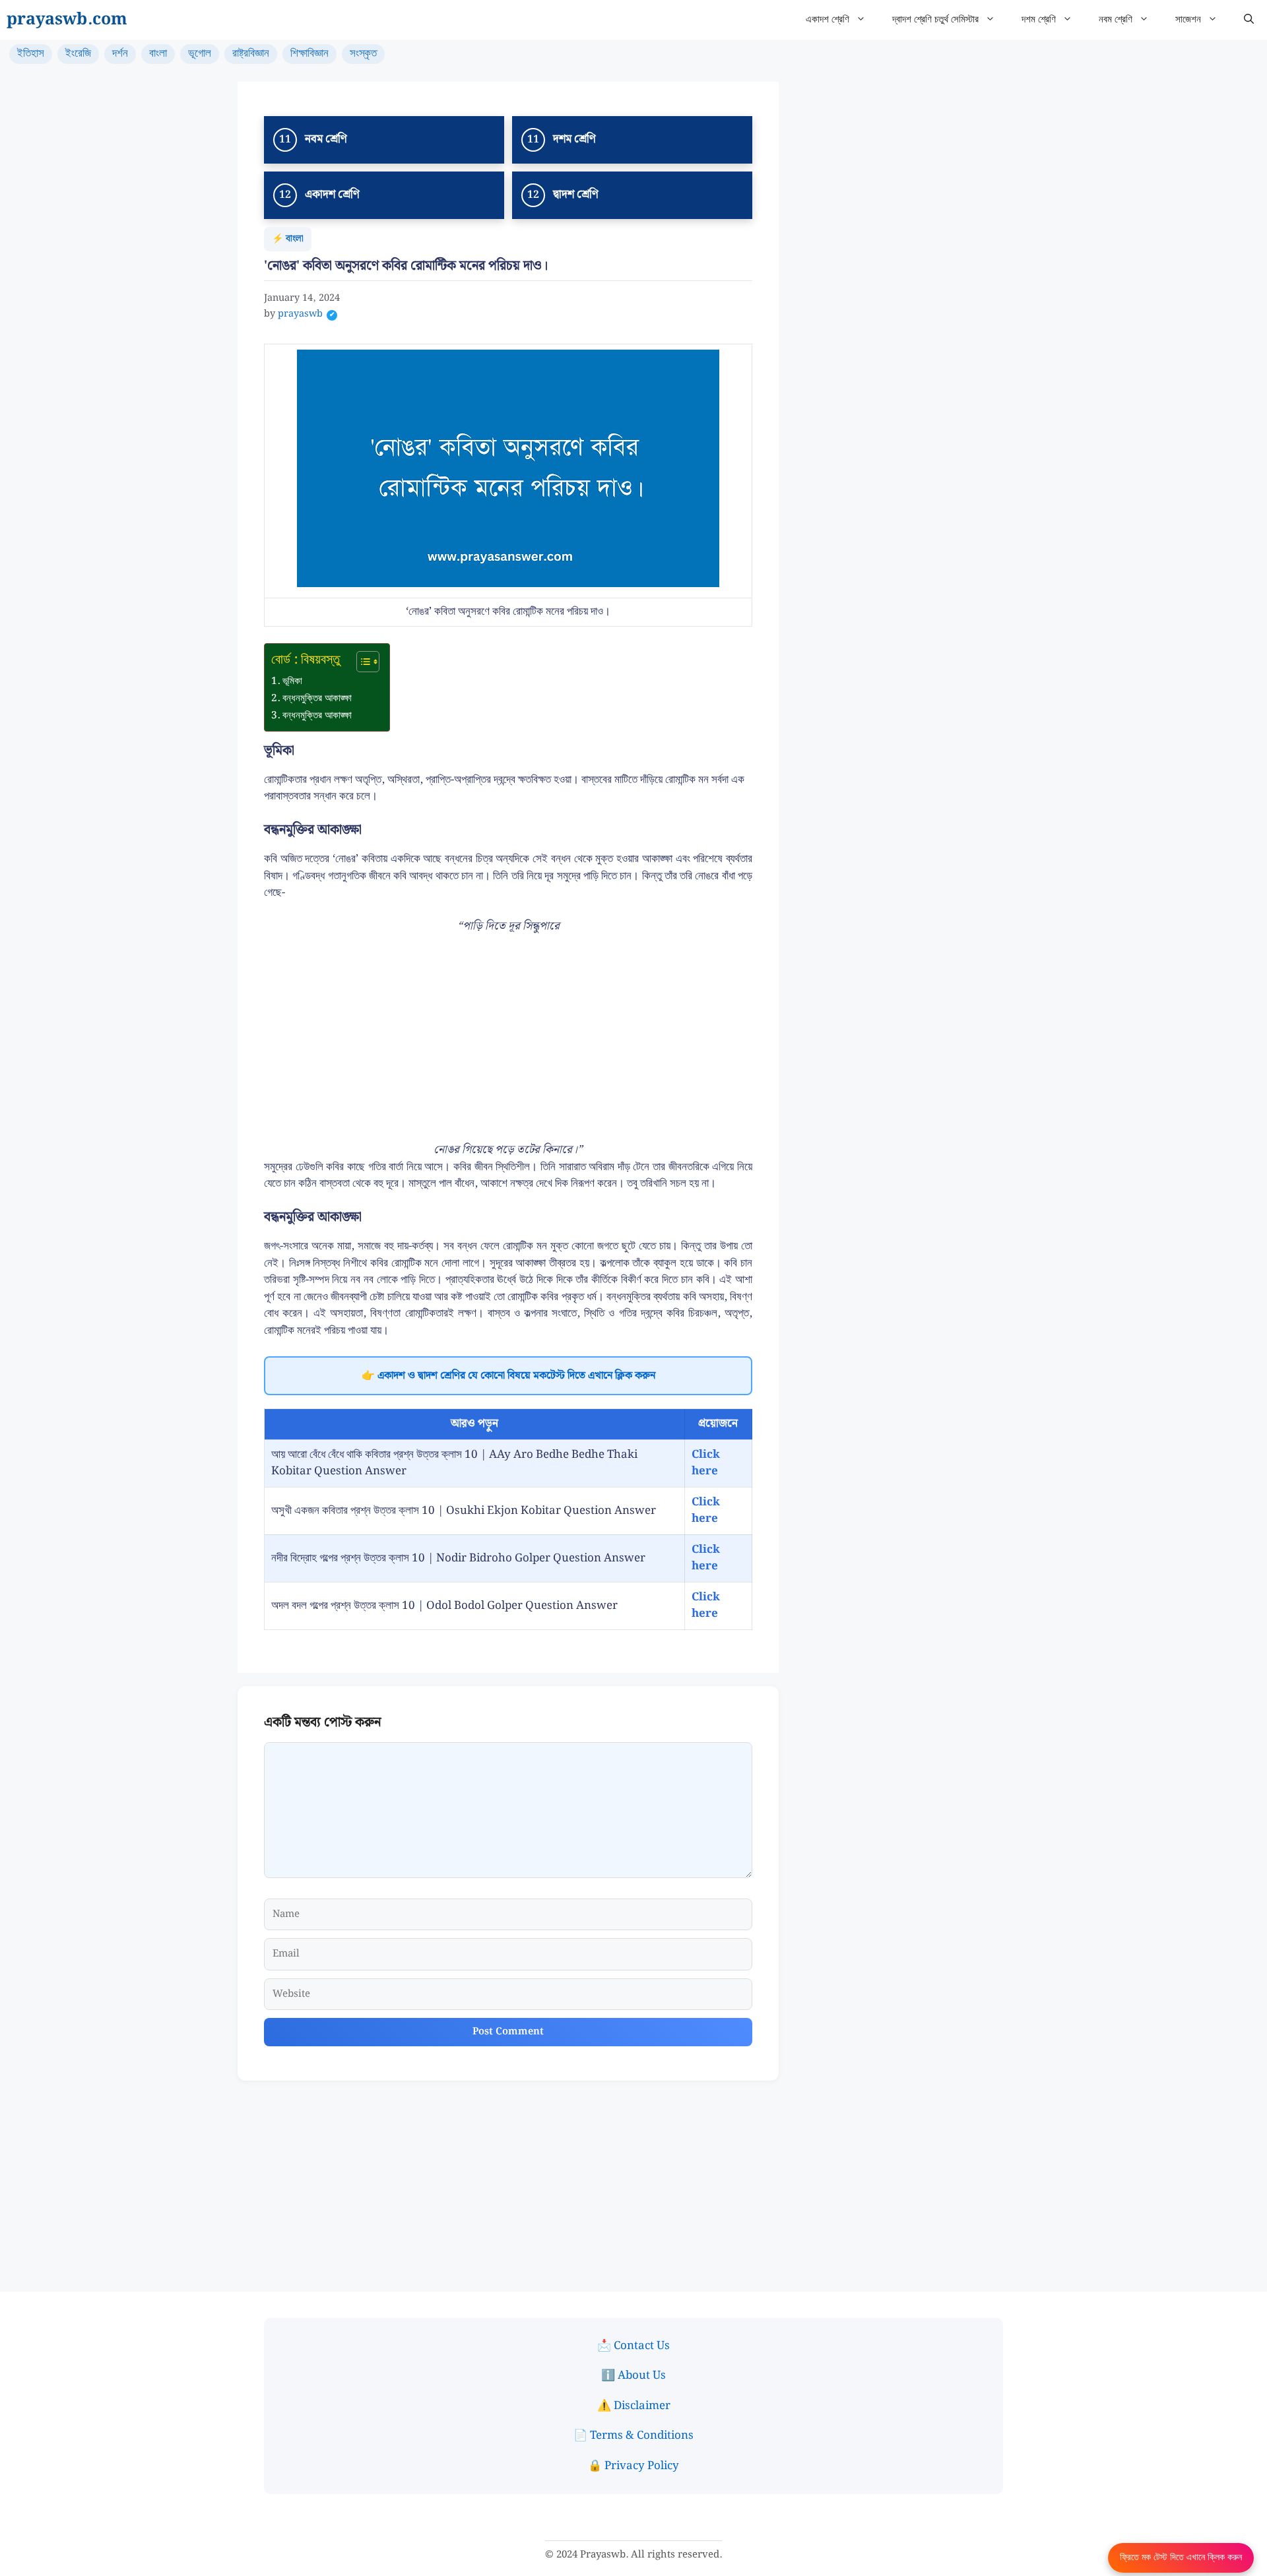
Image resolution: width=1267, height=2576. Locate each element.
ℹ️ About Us (633, 2375)
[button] (1249, 20)
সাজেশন (1188, 20)
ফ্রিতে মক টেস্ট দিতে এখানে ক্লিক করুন (1181, 2558)
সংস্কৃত (363, 53)
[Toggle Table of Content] (361, 662)
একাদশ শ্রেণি (828, 20)
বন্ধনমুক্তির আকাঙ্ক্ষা (317, 699)
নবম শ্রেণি (1116, 20)
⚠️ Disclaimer (634, 2406)
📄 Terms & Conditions (633, 2435)
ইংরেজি (78, 53)
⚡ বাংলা (288, 239)
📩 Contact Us (633, 2346)
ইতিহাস (31, 53)
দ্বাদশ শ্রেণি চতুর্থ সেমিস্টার (935, 20)
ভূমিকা (292, 681)
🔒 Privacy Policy (633, 2466)
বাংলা (158, 53)
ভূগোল (200, 53)
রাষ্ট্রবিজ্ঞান (251, 53)
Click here (706, 1463)
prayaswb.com (67, 20)
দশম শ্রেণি (1039, 20)
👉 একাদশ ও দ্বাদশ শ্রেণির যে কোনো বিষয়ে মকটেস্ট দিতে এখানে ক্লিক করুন (508, 1376)
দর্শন (120, 53)
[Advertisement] (508, 1044)
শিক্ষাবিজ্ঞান (309, 53)
